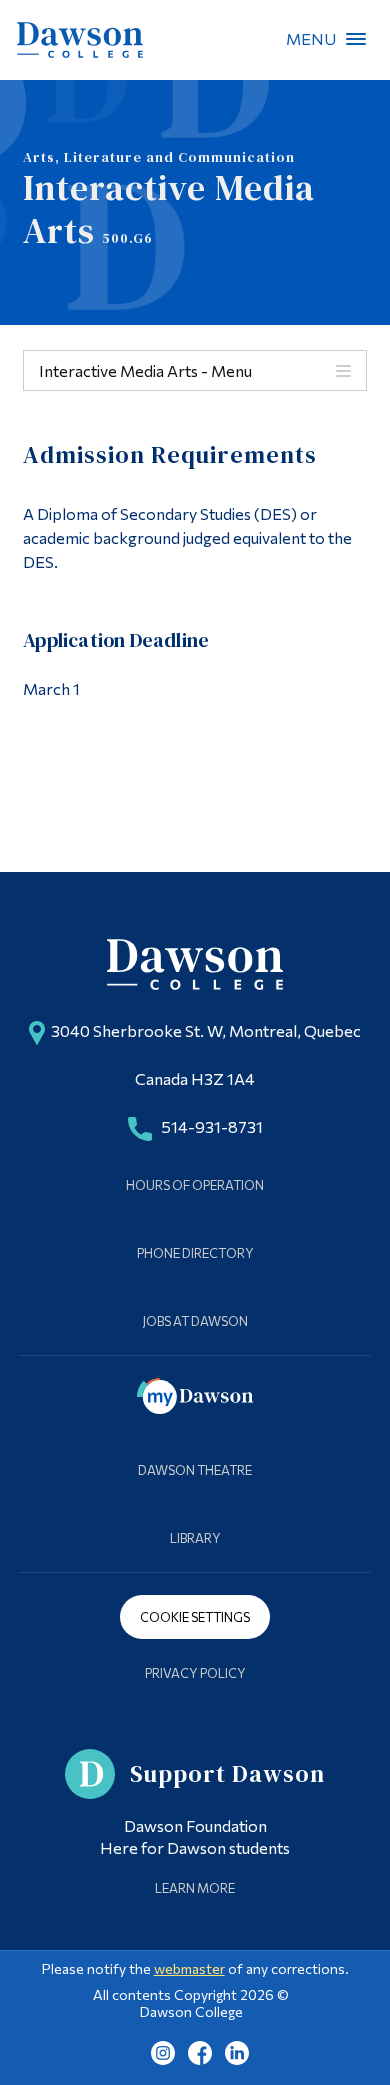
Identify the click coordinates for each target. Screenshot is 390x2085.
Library (195, 1538)
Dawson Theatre (195, 1470)
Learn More (195, 1888)
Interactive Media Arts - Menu (145, 370)
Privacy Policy (195, 1673)
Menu (356, 39)
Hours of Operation (195, 1185)
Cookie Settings (195, 1617)
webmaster (189, 1968)
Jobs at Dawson (195, 1321)
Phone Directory (195, 1253)
